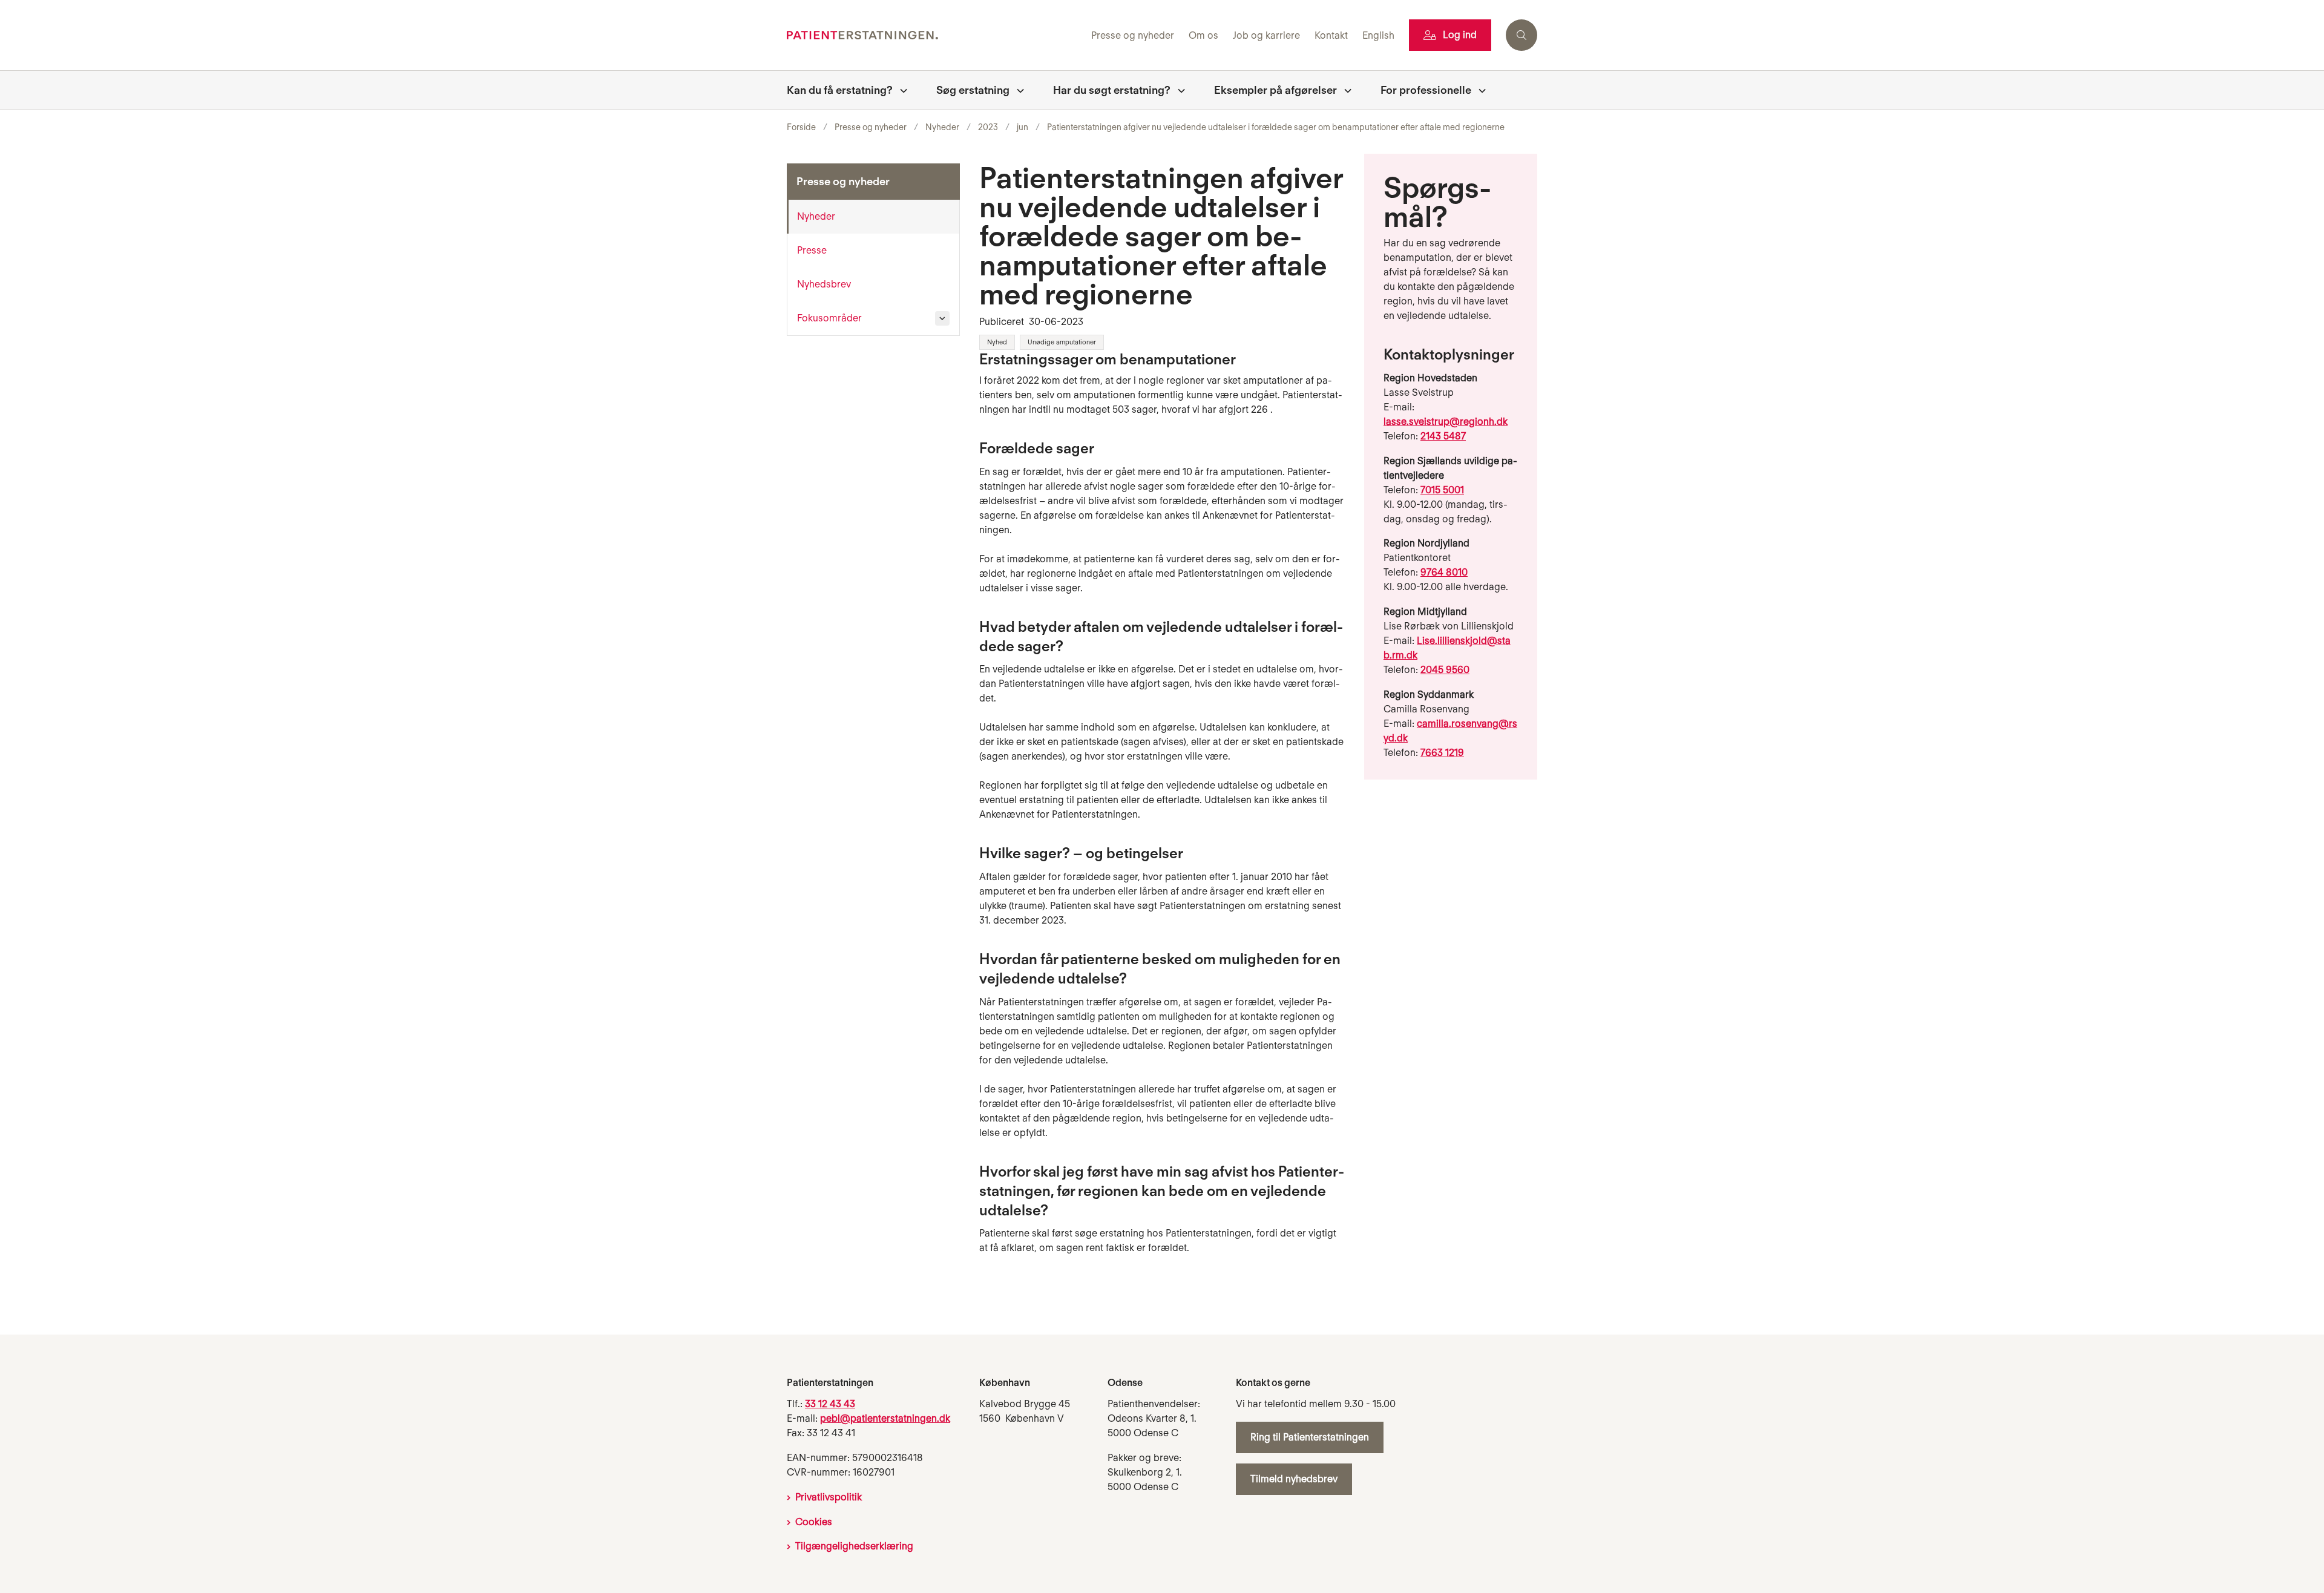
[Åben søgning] (1521, 35)
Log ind (1460, 35)
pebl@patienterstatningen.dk (885, 1418)
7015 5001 (1442, 490)
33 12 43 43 (830, 1404)
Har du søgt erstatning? (1112, 90)
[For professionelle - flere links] (1479, 90)
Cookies (814, 1522)
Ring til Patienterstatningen (1310, 1437)
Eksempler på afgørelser (1275, 90)
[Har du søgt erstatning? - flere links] (1178, 90)
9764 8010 (1444, 572)
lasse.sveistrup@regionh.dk (1446, 422)
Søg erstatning (973, 90)
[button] (942, 318)
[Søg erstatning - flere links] (1017, 90)
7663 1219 (1442, 753)
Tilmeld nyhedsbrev (1294, 1479)
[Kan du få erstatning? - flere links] (900, 90)
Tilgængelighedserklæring (854, 1546)
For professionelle (1426, 90)
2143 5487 (1443, 436)
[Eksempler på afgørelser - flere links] (1344, 90)
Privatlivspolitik (829, 1497)
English (1378, 36)
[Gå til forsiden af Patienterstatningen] (935, 35)
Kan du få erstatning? (840, 90)
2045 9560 (1445, 670)
